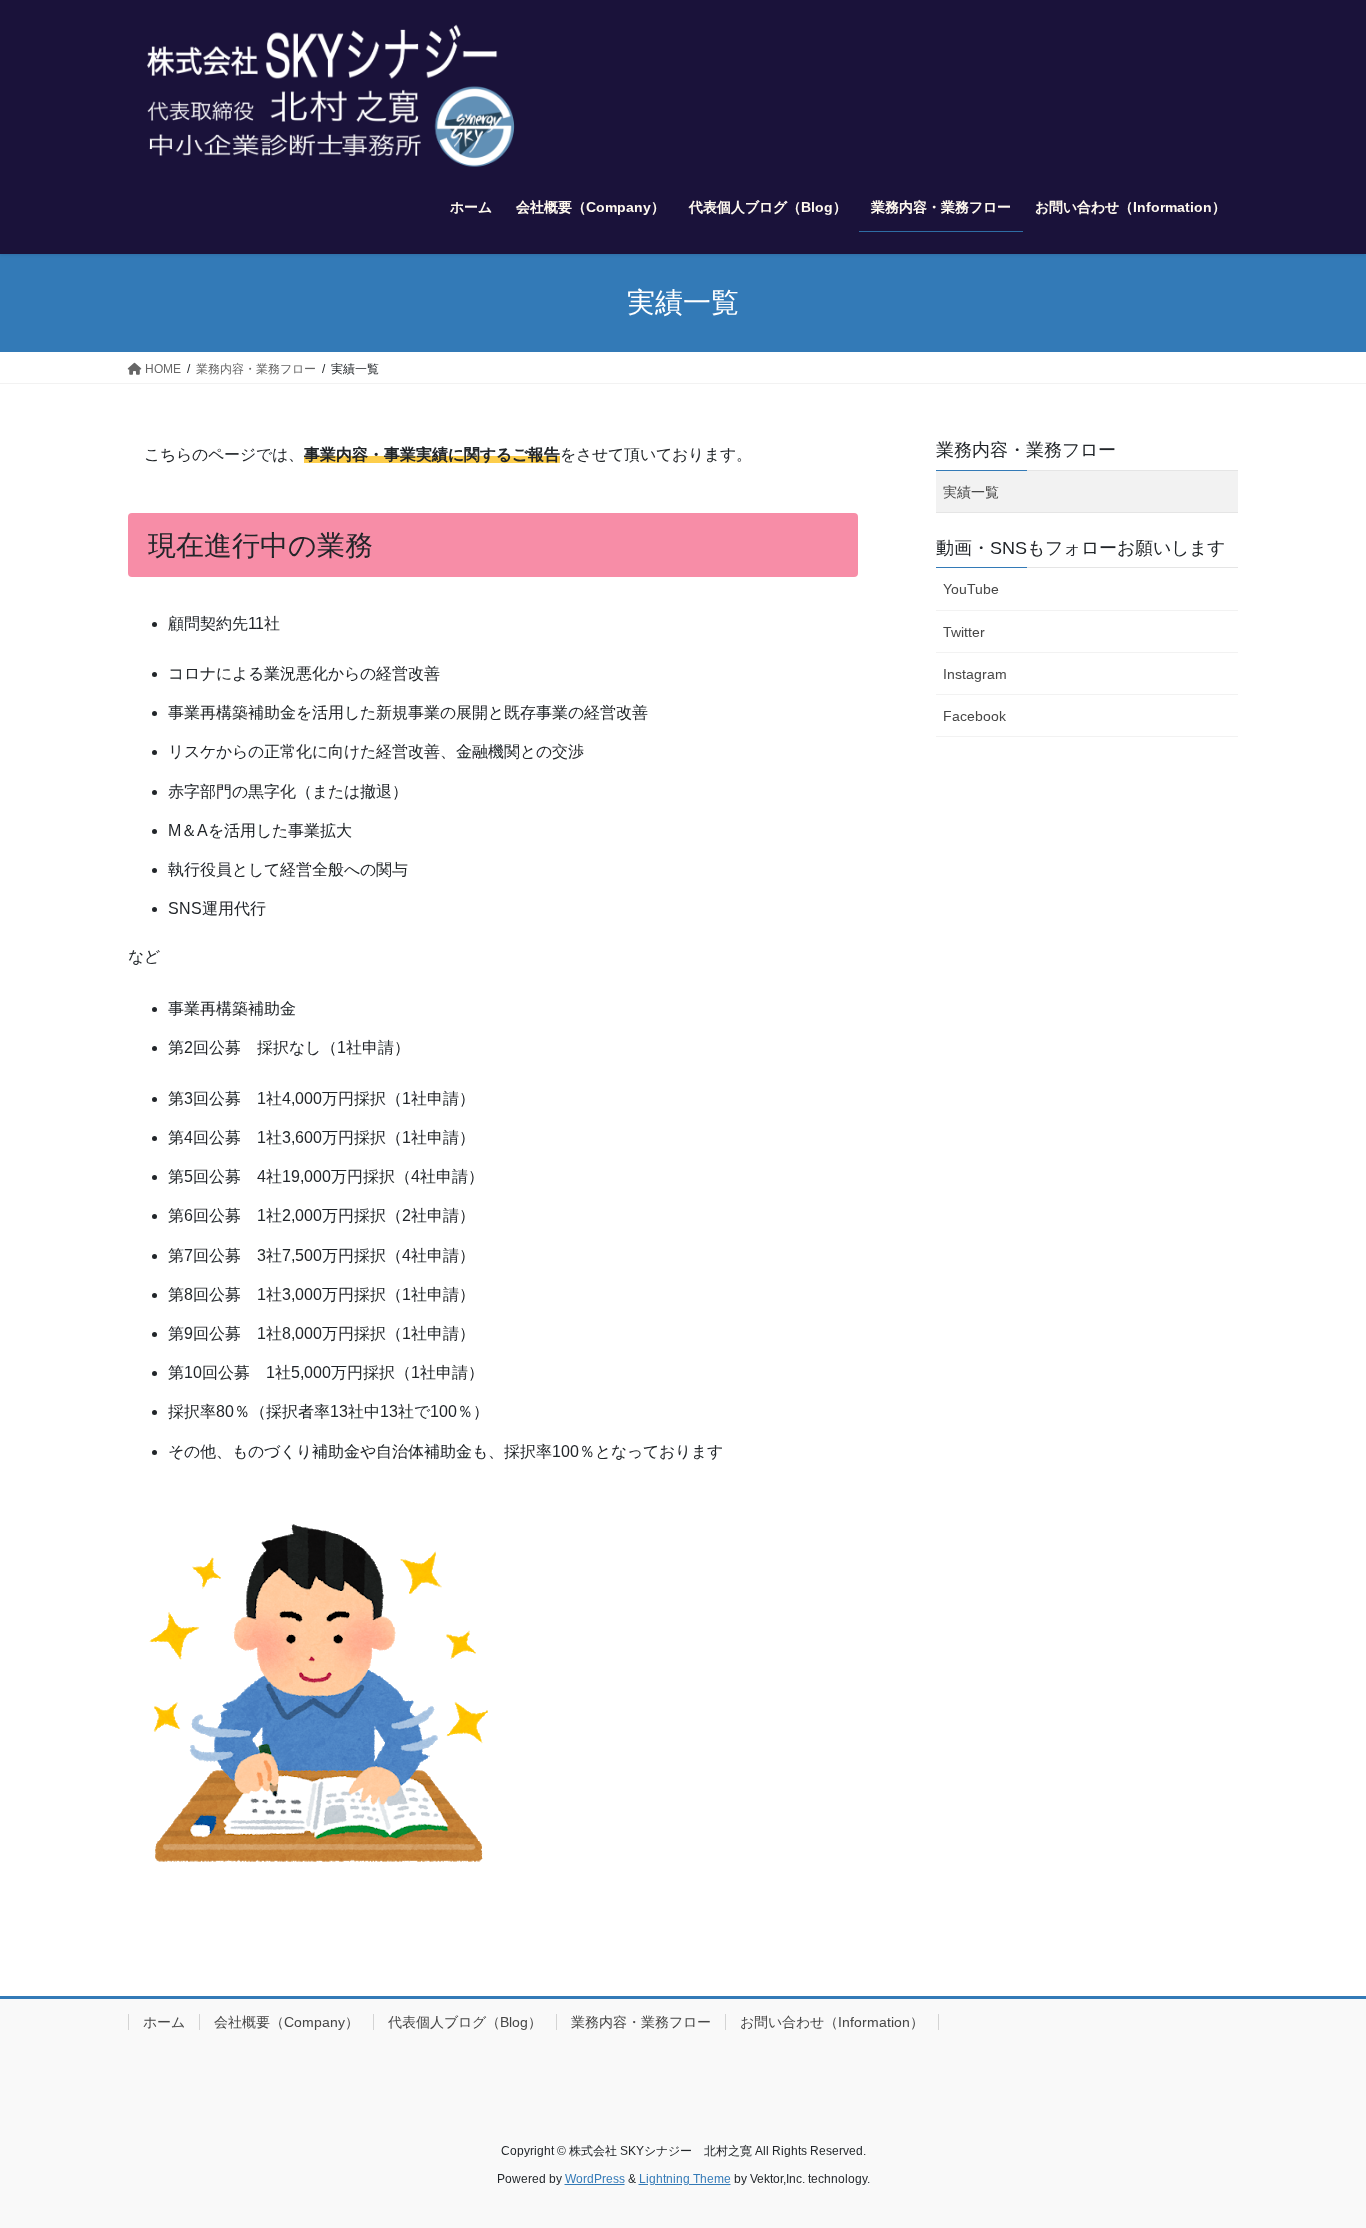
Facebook (974, 716)
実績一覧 (971, 492)
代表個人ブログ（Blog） (465, 2022)
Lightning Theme (685, 2179)
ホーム (164, 2022)
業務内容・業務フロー (1026, 450)
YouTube (971, 589)
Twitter (964, 632)
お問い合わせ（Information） (832, 2022)
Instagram (975, 674)
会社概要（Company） (286, 2022)
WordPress (595, 2179)
